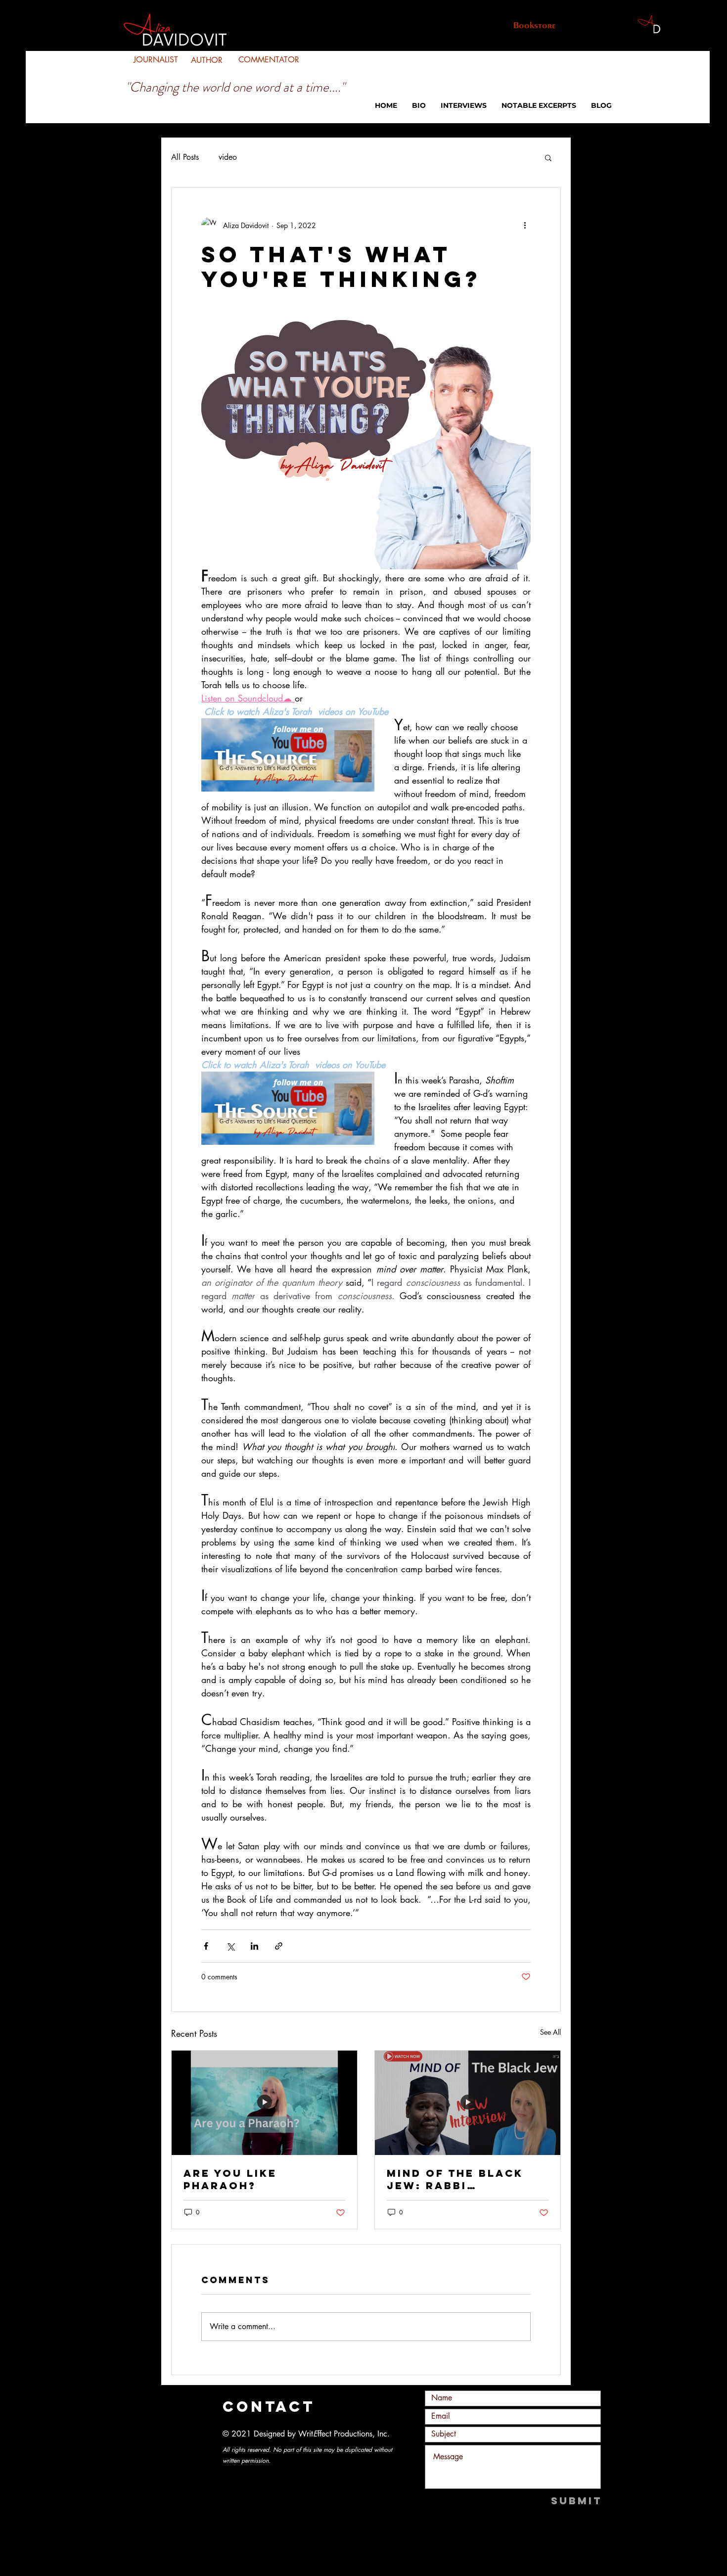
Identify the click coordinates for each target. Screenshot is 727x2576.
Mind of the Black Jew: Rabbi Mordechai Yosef (455, 2179)
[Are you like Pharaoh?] (264, 2103)
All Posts (185, 157)
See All (550, 2032)
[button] (548, 157)
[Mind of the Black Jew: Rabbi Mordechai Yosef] (468, 2103)
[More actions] (525, 225)
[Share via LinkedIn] (254, 1946)
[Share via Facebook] (206, 1946)
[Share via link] (279, 1946)
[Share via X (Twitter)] (230, 1946)
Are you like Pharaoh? (230, 2179)
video (228, 157)
